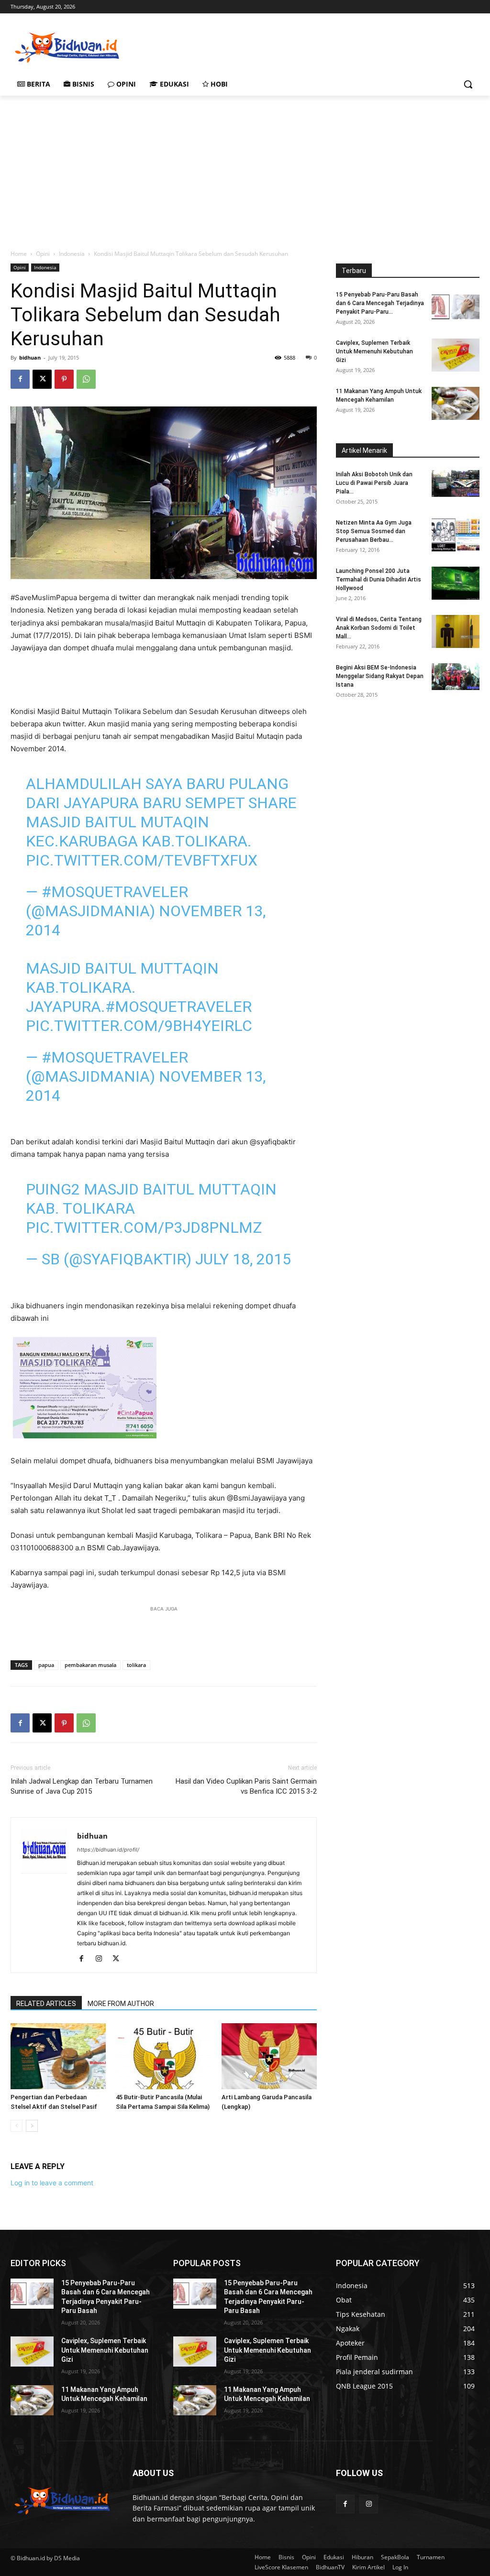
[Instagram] (102, 1959)
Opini (43, 254)
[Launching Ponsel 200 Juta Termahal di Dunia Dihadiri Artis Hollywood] (456, 583)
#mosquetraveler (178, 1007)
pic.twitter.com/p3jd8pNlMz (144, 1228)
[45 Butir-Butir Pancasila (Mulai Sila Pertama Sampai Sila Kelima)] (163, 2056)
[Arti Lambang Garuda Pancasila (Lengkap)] (269, 2056)
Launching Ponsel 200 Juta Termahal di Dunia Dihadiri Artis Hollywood (379, 580)
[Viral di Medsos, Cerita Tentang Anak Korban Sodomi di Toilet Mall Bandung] (456, 631)
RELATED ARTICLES (46, 2004)
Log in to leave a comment (52, 2183)
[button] (468, 84)
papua (46, 1665)
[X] (42, 379)
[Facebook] (20, 379)
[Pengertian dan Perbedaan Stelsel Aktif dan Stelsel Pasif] (58, 2056)
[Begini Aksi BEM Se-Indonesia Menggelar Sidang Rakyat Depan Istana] (456, 677)
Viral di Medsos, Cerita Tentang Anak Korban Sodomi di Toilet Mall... (379, 628)
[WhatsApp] (86, 379)
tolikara (136, 1665)
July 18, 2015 (243, 1259)
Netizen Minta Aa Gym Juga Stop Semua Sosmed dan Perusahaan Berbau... (374, 531)
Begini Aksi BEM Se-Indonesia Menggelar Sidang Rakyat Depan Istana (380, 676)
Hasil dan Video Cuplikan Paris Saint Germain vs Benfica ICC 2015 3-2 (246, 1786)
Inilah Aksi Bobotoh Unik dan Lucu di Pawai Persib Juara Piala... (374, 483)
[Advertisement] (235, 46)
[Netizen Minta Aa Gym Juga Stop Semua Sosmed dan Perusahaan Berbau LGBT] (456, 535)
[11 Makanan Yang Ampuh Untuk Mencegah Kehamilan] (456, 403)
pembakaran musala (90, 1665)
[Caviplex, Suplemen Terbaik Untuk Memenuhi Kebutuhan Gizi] (456, 355)
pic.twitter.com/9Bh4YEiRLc (139, 1026)
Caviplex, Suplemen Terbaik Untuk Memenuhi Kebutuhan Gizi (374, 351)
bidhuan (30, 357)
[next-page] (32, 2126)
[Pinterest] (64, 379)
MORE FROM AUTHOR (121, 2004)
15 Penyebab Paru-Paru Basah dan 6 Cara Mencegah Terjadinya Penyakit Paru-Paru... (380, 303)
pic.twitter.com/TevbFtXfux (142, 860)
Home (19, 254)
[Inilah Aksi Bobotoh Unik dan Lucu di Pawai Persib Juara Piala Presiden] (456, 483)
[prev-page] (17, 2126)
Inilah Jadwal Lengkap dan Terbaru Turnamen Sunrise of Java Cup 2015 (82, 1786)
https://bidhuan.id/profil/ (108, 1850)
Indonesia (72, 254)
